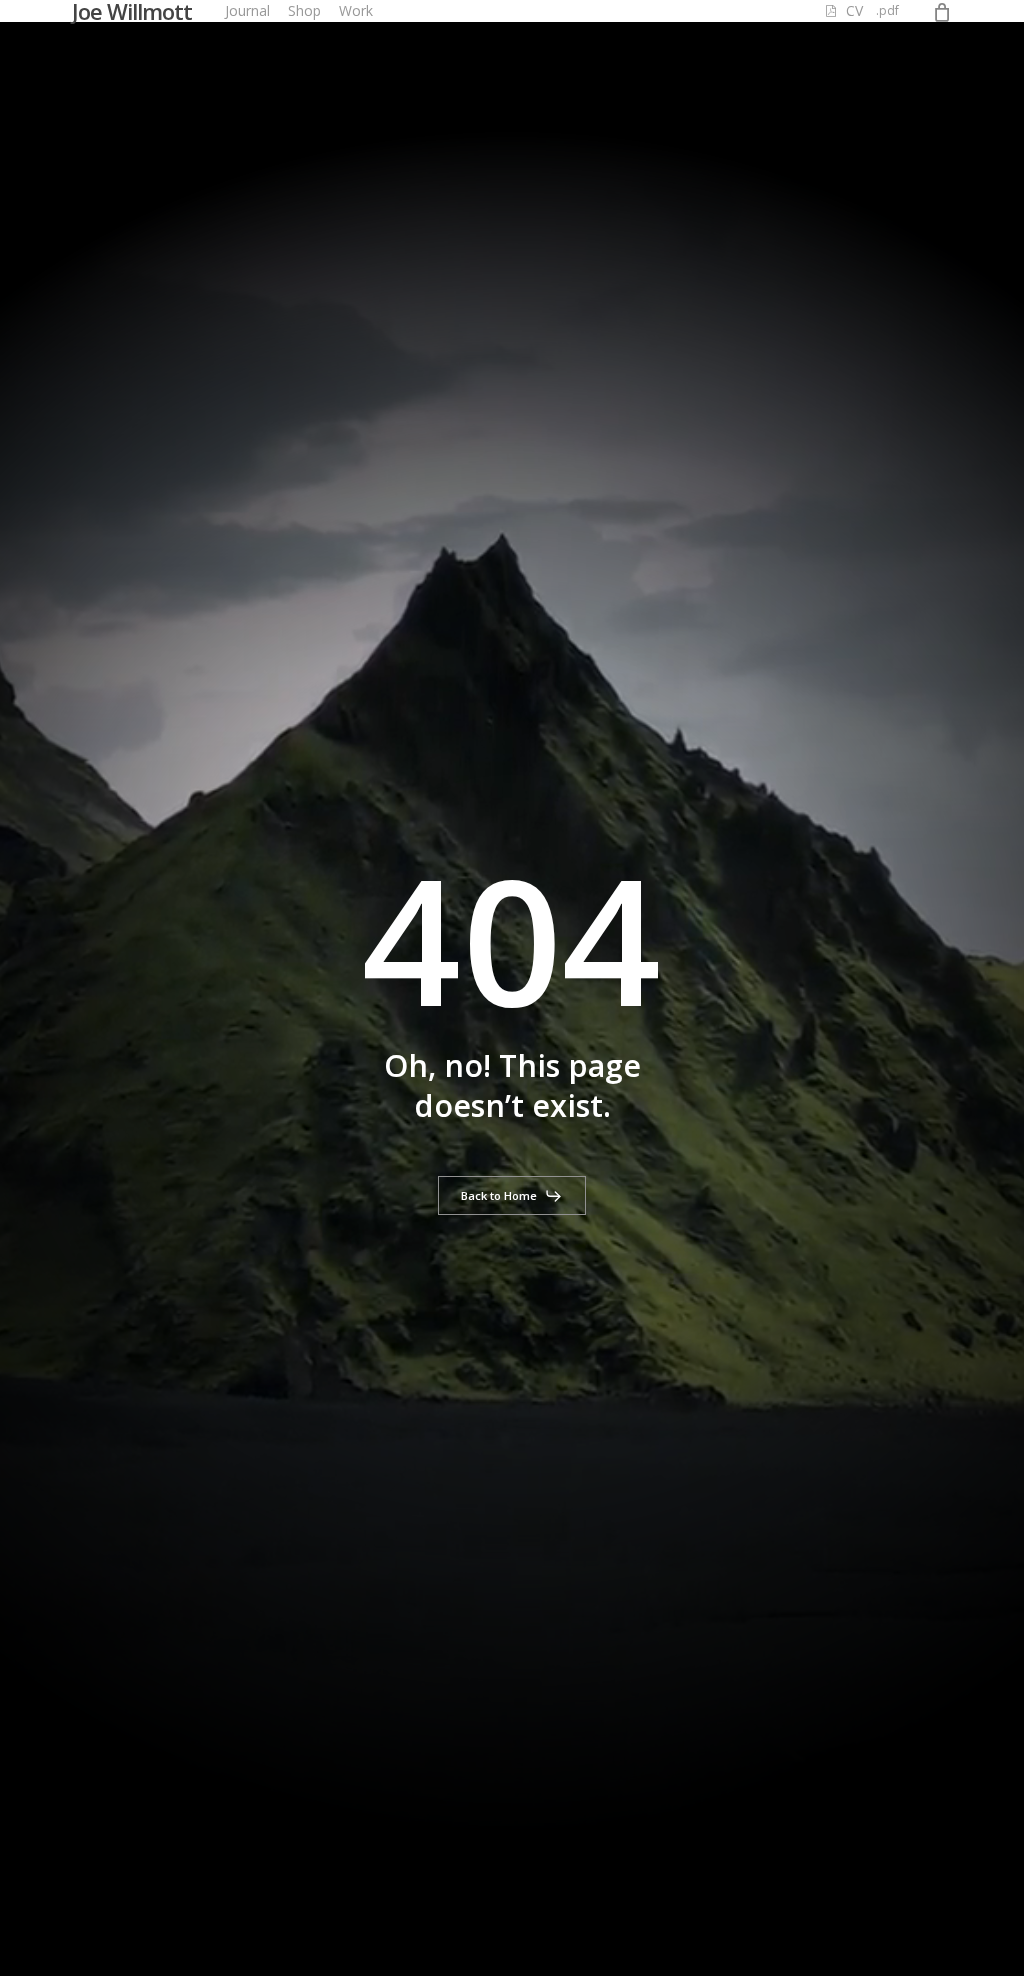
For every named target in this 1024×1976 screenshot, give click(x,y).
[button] (512, 1196)
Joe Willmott (132, 11)
